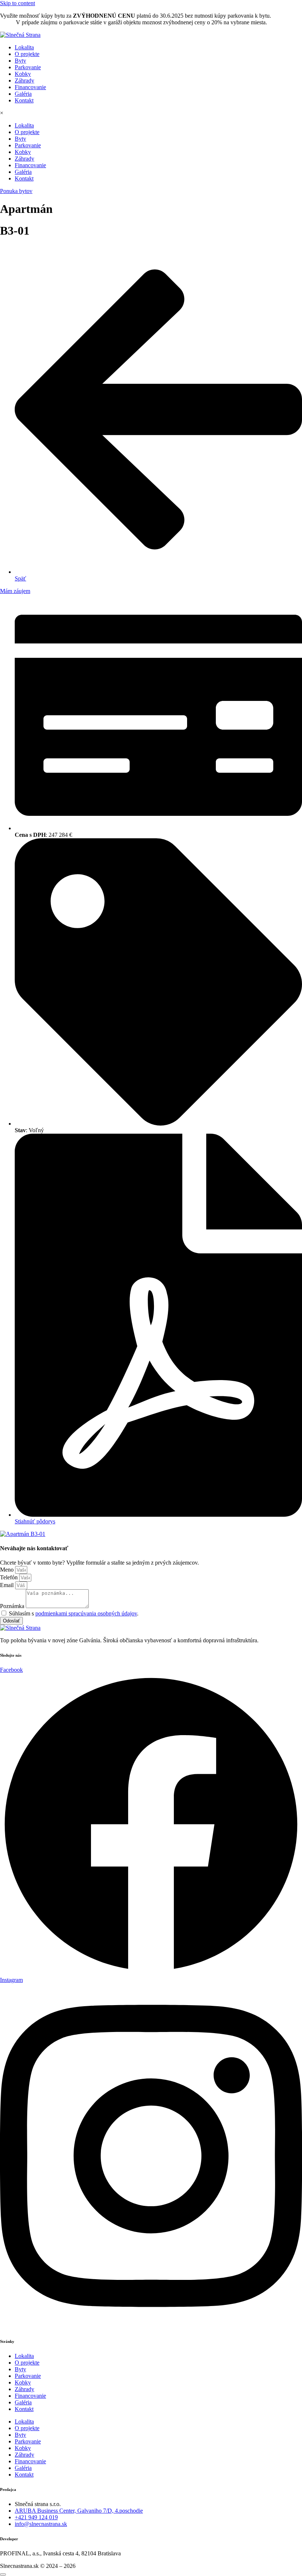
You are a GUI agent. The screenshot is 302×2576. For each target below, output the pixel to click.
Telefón (10, 1577)
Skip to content (17, 3)
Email (8, 1585)
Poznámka (13, 1606)
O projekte (27, 54)
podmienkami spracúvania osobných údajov (86, 1613)
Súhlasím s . (74, 1613)
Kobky (23, 74)
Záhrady (24, 80)
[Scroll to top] (3, 2575)
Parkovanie (28, 67)
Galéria (23, 94)
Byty (20, 61)
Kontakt (24, 100)
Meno (8, 1570)
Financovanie (30, 87)
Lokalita (24, 47)
